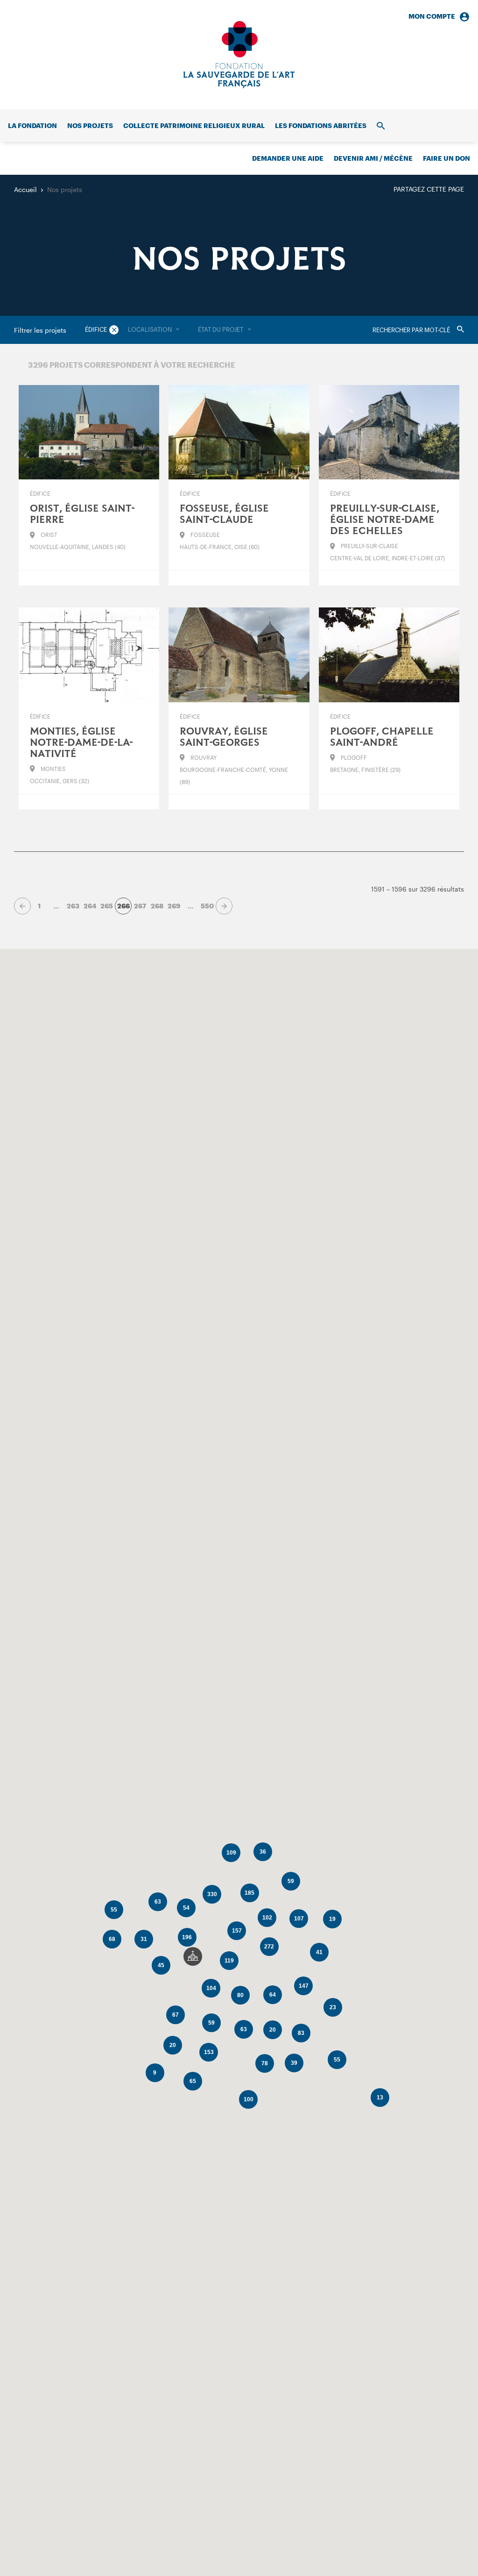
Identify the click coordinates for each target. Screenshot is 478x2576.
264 (90, 906)
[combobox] (154, 330)
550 (207, 906)
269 (174, 906)
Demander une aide (288, 158)
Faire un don (446, 158)
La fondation (32, 125)
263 (73, 906)
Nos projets (90, 125)
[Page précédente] (22, 906)
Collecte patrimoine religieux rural (194, 125)
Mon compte (432, 16)
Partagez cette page (429, 189)
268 (157, 906)
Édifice (96, 329)
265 (107, 906)
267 (140, 906)
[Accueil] (239, 55)
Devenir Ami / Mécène (373, 158)
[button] (193, 1956)
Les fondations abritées (321, 125)
